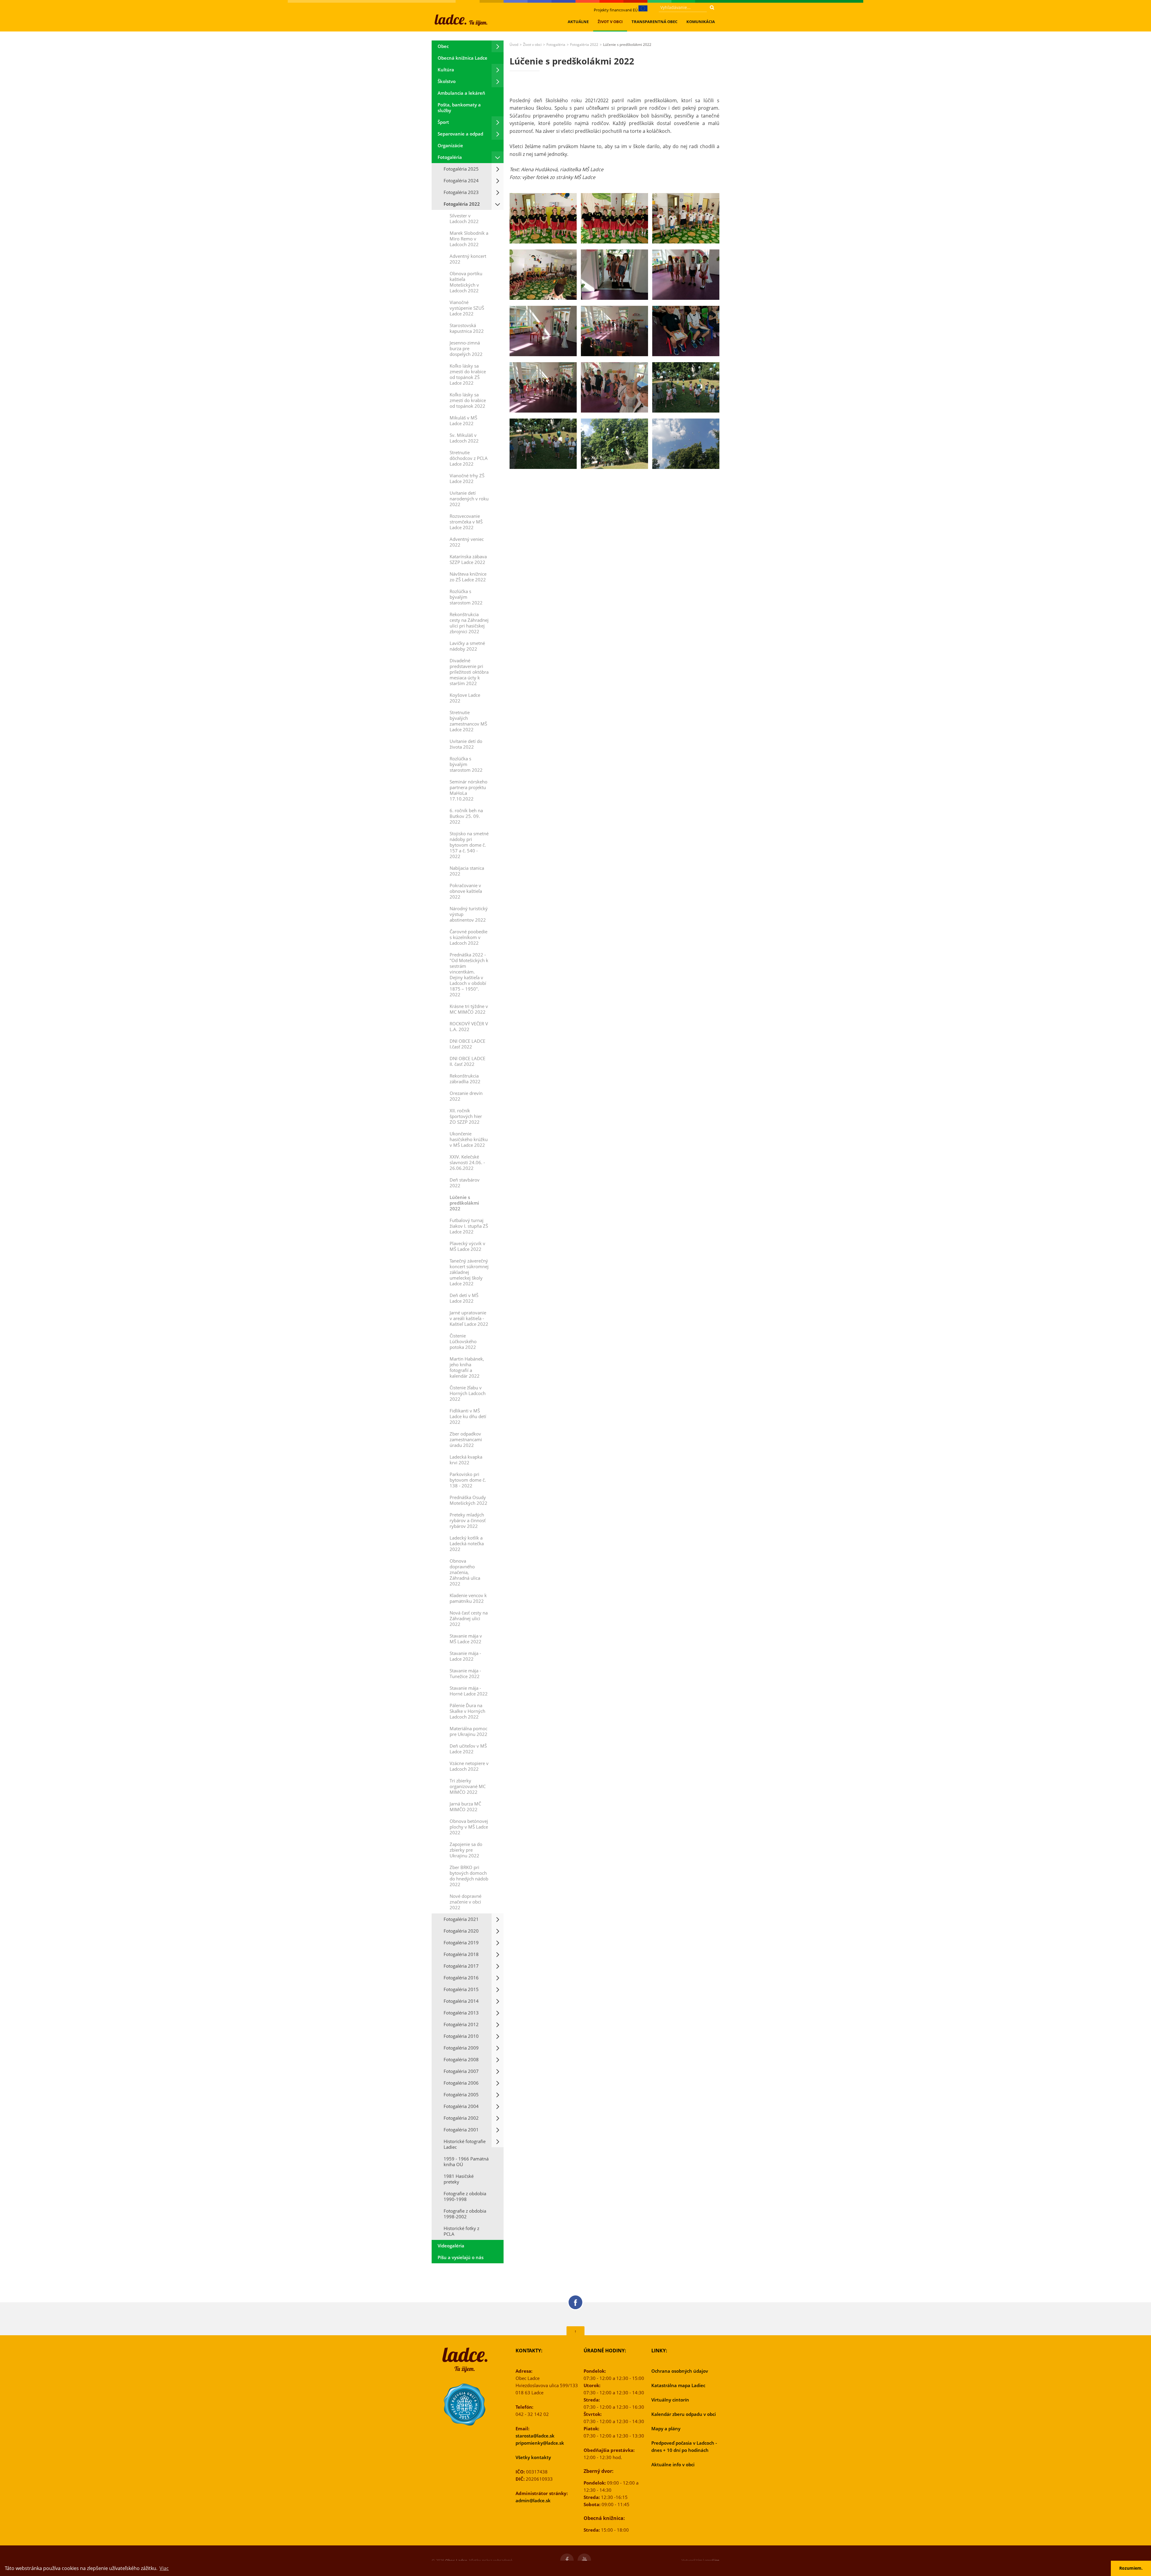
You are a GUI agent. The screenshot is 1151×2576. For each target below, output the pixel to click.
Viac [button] (164, 2568)
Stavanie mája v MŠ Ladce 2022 (466, 1639)
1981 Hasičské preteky (459, 2179)
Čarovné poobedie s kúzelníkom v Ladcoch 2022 (468, 937)
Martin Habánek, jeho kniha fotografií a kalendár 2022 (467, 1367)
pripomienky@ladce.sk (540, 2443)
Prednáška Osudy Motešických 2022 (468, 1500)
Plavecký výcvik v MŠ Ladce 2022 (467, 1246)
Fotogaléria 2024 (461, 180)
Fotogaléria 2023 (461, 192)
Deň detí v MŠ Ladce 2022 (464, 1298)
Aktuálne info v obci (673, 2464)
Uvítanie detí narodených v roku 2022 (469, 499)
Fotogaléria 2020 (461, 1931)
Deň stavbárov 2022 (465, 1183)
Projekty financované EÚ (616, 10)
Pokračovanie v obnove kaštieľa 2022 (466, 891)
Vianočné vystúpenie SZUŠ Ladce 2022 (467, 308)
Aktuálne (578, 22)
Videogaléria (451, 2246)
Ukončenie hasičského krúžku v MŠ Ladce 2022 (469, 1139)
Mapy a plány (666, 2428)
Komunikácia (701, 22)
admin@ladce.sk (533, 2500)
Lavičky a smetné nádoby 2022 (467, 646)
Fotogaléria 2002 (461, 2118)
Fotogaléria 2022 (462, 204)
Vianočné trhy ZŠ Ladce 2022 (467, 478)
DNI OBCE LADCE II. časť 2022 (467, 1061)
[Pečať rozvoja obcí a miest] (465, 2405)
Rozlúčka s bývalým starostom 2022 (466, 597)
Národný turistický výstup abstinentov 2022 (469, 914)
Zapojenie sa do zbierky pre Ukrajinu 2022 (466, 1850)
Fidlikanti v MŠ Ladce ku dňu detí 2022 (468, 1416)
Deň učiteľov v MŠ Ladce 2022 (468, 1749)
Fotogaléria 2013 (461, 2013)
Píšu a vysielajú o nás (461, 2257)
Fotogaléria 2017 (461, 1966)
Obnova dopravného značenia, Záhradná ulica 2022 (465, 1572)
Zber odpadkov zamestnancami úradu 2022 (466, 1439)
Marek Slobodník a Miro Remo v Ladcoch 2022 (469, 239)
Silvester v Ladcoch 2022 (464, 218)
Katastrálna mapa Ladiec (678, 2385)
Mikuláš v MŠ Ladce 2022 (463, 420)
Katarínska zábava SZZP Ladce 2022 (468, 559)
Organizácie (450, 145)
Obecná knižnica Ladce (462, 58)
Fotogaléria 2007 (461, 2071)
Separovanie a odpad (460, 134)
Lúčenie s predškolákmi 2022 (464, 1203)
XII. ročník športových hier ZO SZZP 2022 (466, 1116)
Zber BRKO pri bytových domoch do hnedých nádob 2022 (469, 1876)
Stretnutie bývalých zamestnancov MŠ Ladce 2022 (468, 721)
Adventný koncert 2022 (468, 259)
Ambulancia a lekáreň (461, 93)
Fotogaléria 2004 (461, 2106)
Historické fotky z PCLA (461, 2231)
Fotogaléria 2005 (461, 2094)
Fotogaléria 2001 (461, 2130)
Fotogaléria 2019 (461, 1942)
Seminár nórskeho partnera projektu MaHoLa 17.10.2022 (468, 790)
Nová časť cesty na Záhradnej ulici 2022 (469, 1618)
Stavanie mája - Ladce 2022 (465, 1656)
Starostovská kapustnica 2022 (467, 328)
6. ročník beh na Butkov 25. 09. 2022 (466, 816)
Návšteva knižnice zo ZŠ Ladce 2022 (468, 577)
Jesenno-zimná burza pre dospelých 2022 (466, 348)
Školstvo (447, 81)
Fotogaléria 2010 (461, 2036)
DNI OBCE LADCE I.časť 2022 (467, 1044)
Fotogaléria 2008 (461, 2059)
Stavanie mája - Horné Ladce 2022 (469, 1691)
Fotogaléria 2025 (461, 169)
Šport (443, 122)
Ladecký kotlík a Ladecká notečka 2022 (467, 1543)
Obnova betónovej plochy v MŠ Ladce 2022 (469, 1827)
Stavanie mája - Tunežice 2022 (465, 1673)
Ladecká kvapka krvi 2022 (466, 1460)
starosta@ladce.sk (535, 2436)
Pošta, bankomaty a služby (459, 107)
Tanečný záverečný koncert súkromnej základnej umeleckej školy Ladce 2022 (469, 1272)
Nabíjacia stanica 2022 (467, 871)
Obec (443, 46)
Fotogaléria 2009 (461, 2048)
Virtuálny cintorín (670, 2400)
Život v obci (610, 22)
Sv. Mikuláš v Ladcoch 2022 (464, 438)
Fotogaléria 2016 (461, 1978)
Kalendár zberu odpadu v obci (684, 2414)
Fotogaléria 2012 (461, 2024)
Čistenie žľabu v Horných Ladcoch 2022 (468, 1393)
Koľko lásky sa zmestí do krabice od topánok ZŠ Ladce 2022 (468, 374)
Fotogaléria (450, 157)
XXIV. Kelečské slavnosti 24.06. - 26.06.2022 (467, 1162)
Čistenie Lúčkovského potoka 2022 (463, 1341)
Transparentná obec (654, 22)
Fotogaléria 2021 (461, 1919)
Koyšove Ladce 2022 (465, 698)
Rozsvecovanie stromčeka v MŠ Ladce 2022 (466, 522)
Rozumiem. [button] (1131, 2568)
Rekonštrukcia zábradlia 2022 (465, 1079)
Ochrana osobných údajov (680, 2371)
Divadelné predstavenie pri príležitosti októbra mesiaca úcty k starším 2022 (469, 672)
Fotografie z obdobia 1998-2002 (465, 2214)
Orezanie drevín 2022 (466, 1096)
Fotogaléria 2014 (461, 2001)
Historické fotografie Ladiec (465, 2144)
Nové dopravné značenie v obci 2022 (465, 1902)
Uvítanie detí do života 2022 (466, 744)
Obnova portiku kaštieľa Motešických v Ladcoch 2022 (466, 282)
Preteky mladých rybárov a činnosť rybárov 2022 (468, 1520)
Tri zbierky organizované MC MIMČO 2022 (468, 1786)
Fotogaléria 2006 (461, 2083)
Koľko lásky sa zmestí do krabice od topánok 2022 (468, 400)
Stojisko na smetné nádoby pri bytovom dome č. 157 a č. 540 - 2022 (469, 845)
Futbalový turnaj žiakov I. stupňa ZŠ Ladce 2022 (469, 1226)
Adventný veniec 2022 (467, 542)
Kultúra (446, 70)
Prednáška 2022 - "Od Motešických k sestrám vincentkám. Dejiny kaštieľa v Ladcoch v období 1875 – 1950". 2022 (469, 975)
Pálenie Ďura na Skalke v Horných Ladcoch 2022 (467, 1711)
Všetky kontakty (533, 2457)
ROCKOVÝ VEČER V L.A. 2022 (469, 1026)
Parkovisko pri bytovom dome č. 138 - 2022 (468, 1480)
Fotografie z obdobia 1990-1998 (465, 2196)
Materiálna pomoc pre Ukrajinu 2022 (468, 1731)
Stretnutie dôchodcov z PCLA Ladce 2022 (469, 458)
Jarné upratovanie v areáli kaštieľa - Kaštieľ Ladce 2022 (469, 1318)
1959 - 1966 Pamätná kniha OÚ (466, 2162)
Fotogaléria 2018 (461, 1954)
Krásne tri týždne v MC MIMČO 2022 (469, 1009)
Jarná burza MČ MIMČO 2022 (465, 1807)
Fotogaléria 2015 (461, 1989)
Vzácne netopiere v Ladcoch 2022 (469, 1766)
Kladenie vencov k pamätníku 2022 (468, 1598)
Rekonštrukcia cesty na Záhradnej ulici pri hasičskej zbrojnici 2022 (469, 623)
